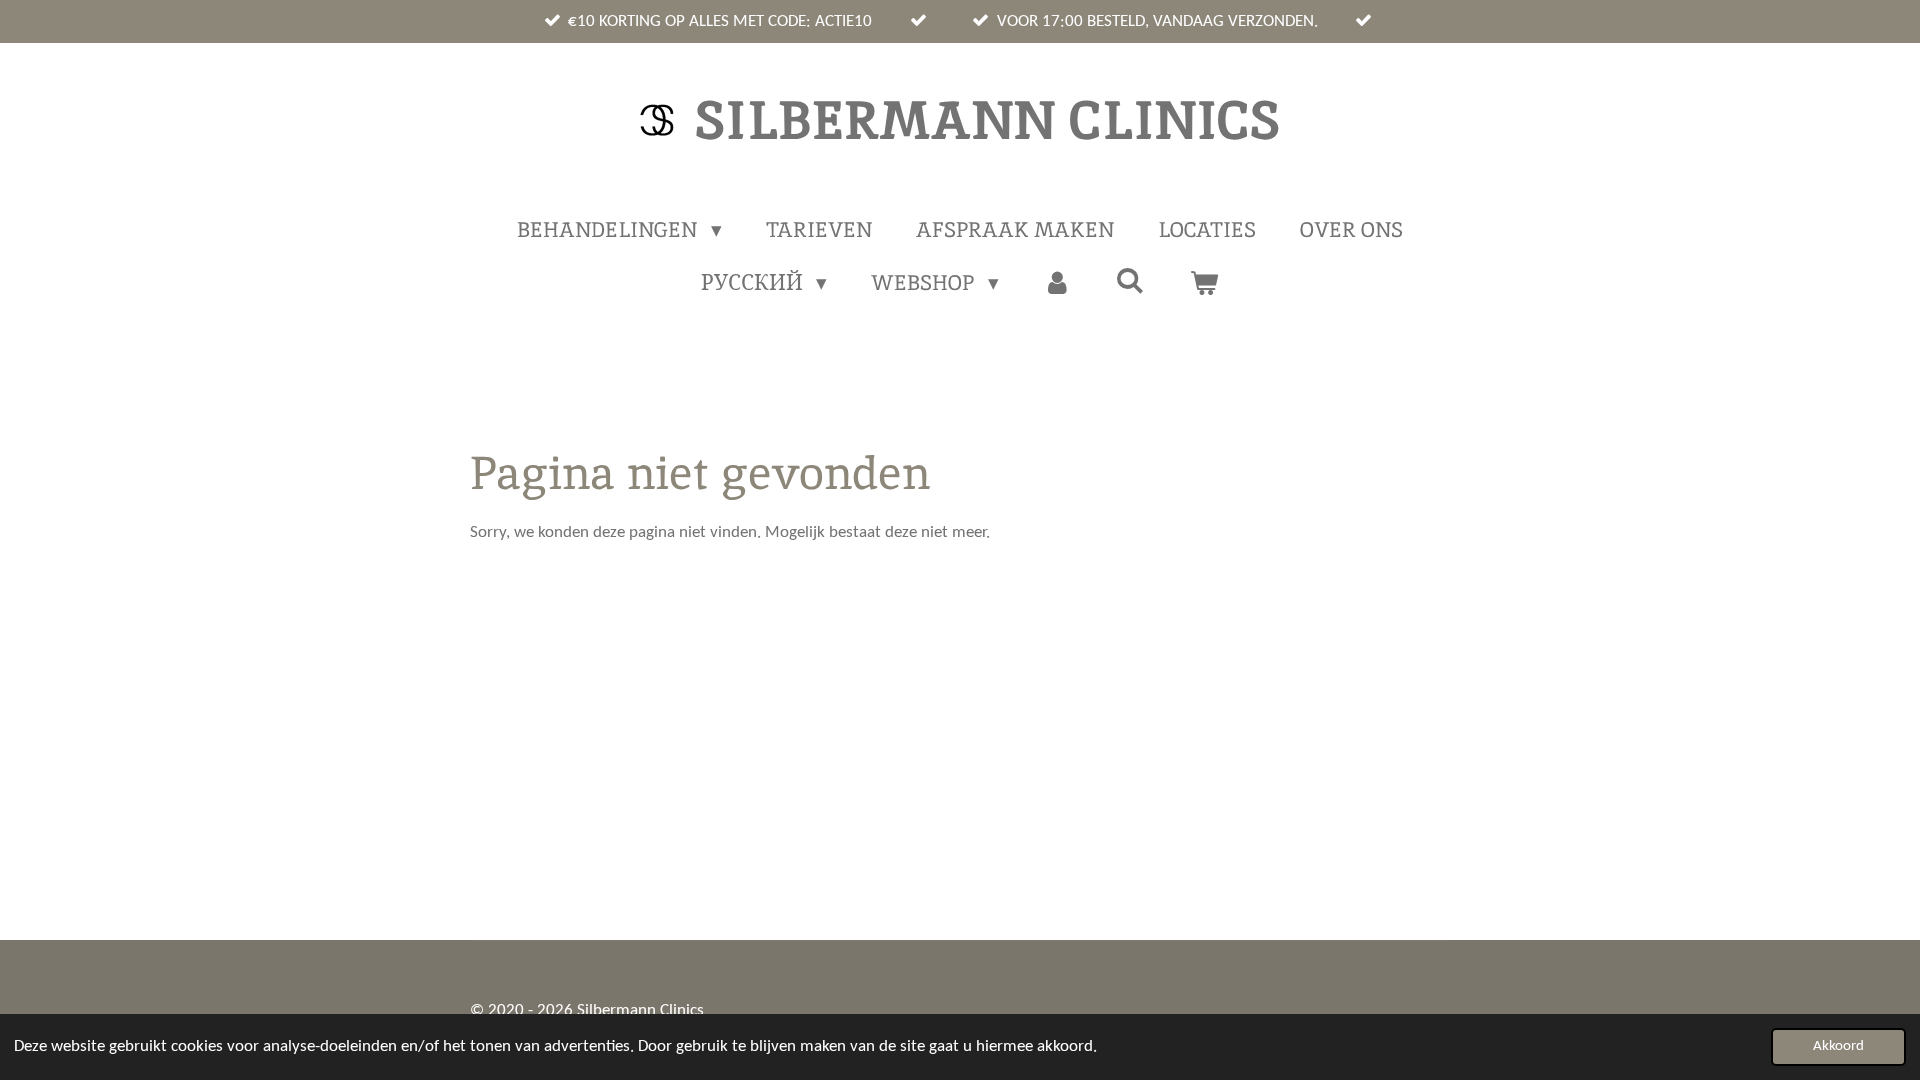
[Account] (1057, 283)
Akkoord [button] (1838, 1046)
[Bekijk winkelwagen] (1204, 283)
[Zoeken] (1130, 280)
